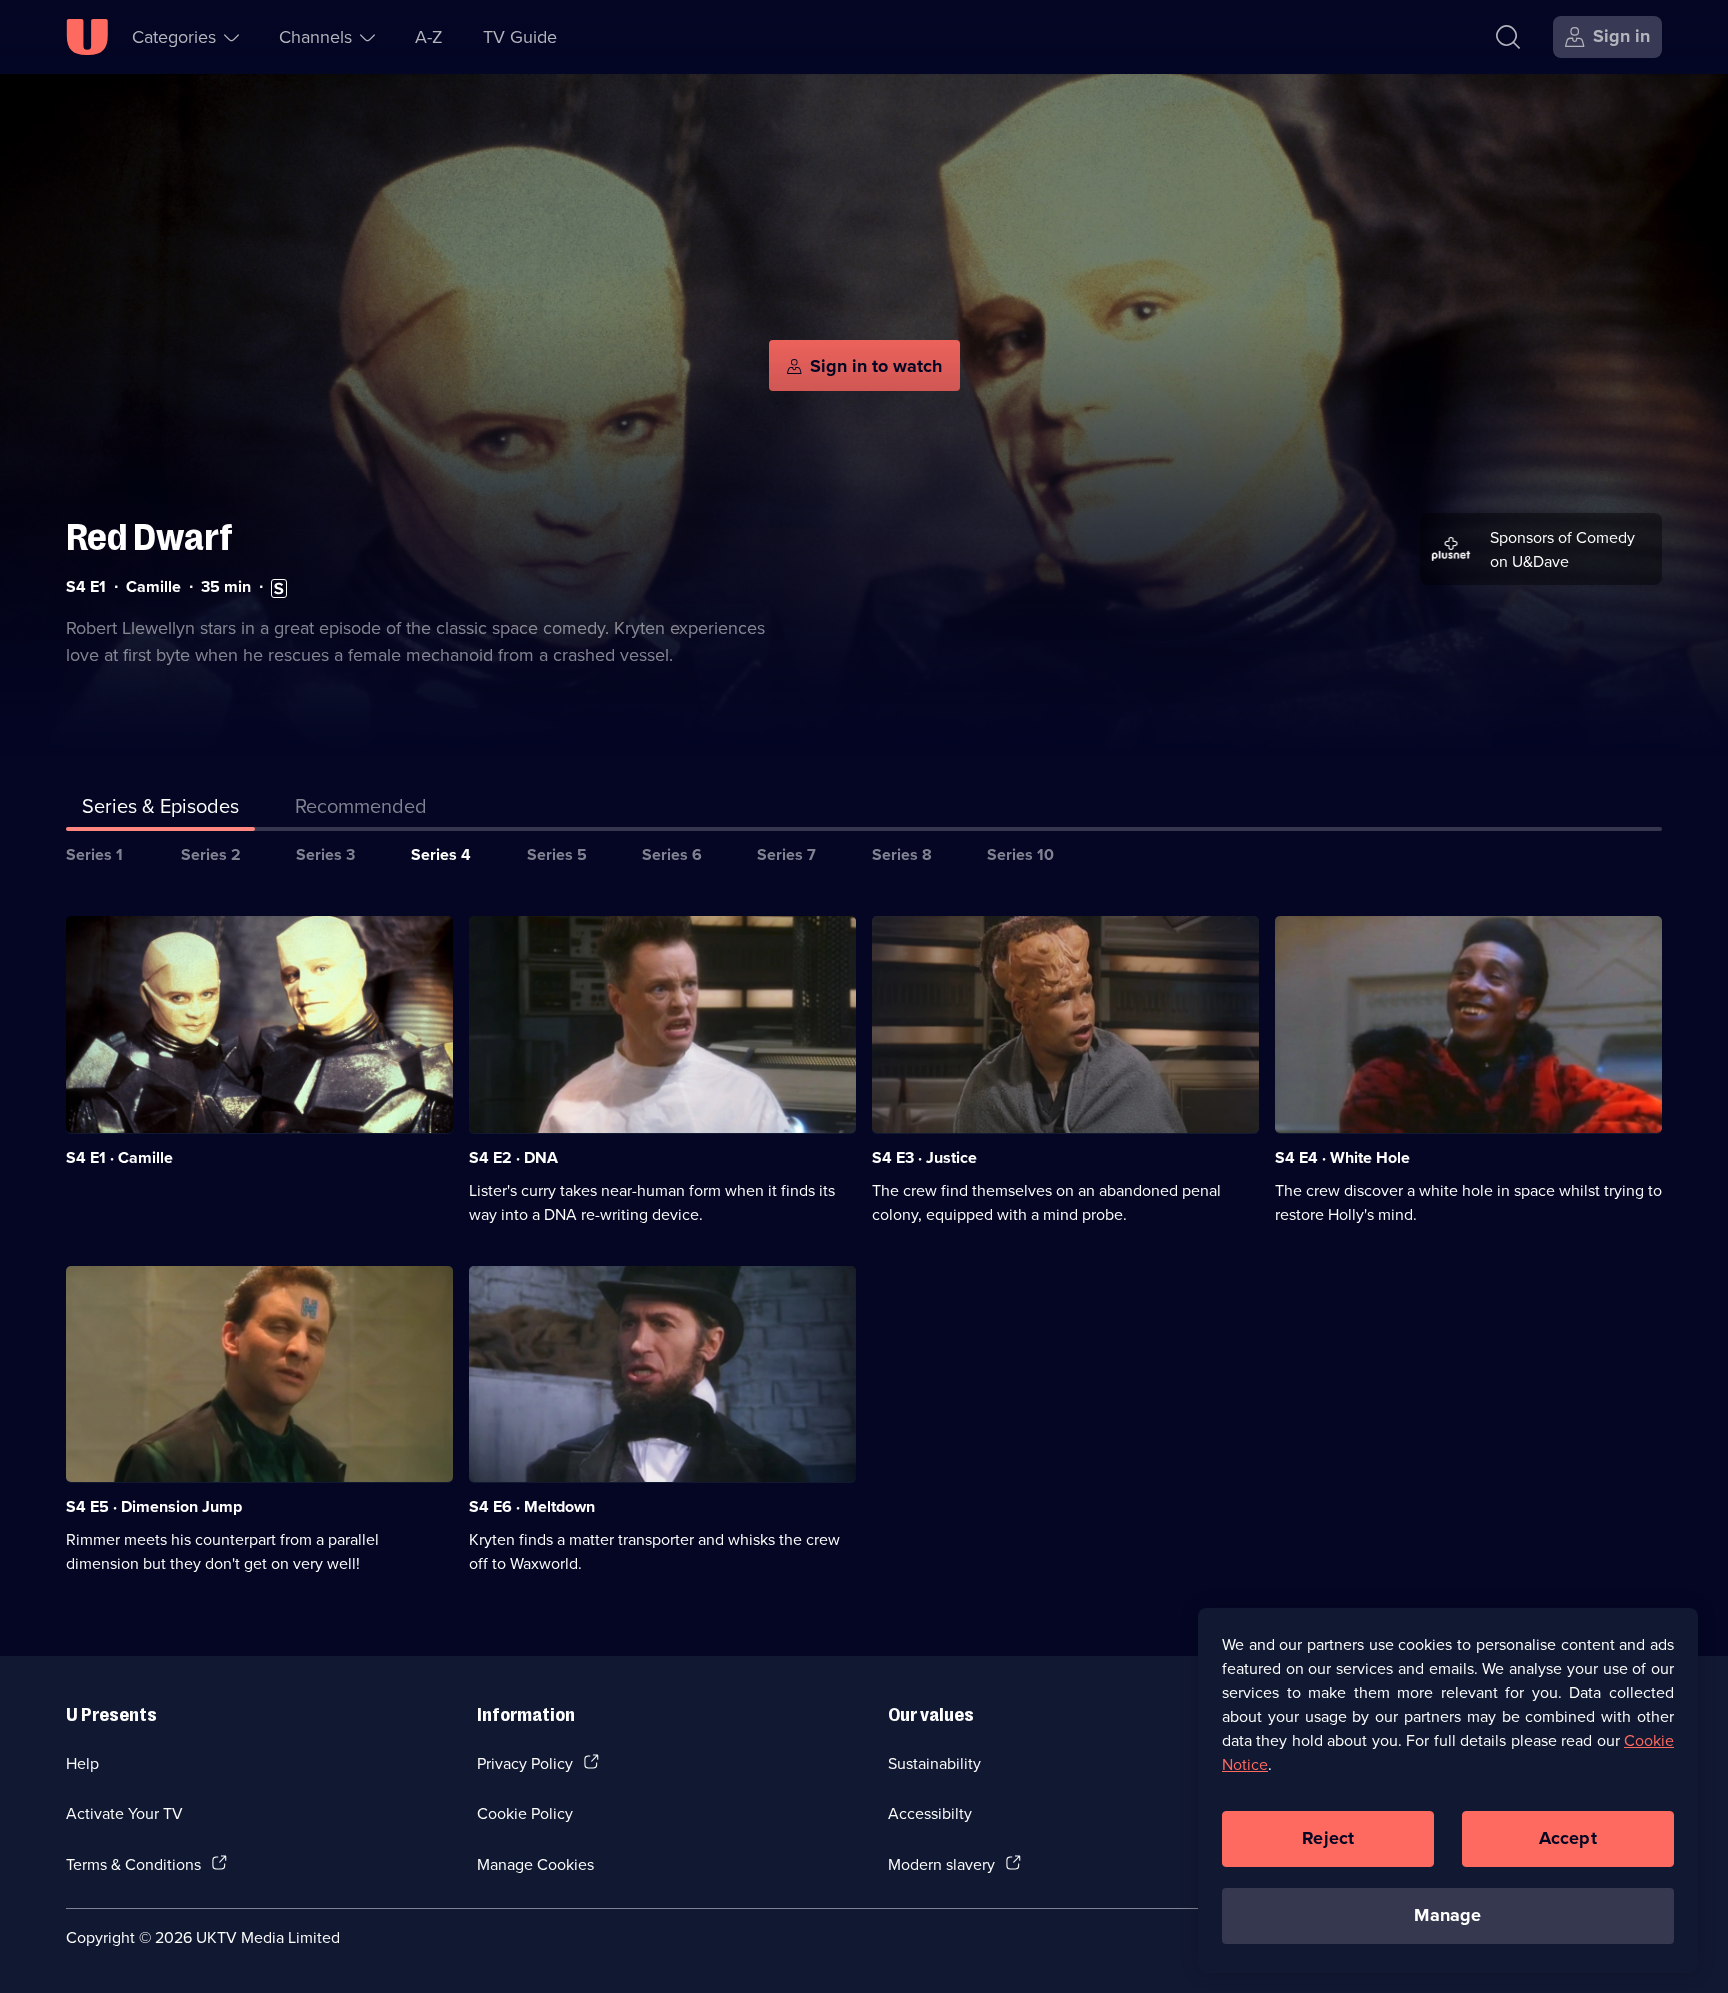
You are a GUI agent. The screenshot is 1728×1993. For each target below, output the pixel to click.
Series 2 (211, 854)
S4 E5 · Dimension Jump (154, 1506)
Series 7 (786, 854)
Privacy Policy (525, 1763)
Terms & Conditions (133, 1864)
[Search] (1508, 37)
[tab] (361, 810)
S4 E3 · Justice (924, 1157)
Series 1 (94, 854)
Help (82, 1763)
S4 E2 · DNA (513, 1157)
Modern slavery (941, 1864)
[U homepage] (87, 37)
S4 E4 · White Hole (1342, 1157)
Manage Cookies (535, 1864)
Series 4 (441, 854)
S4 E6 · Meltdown (532, 1506)
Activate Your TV (124, 1813)
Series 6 (672, 854)
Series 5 (557, 854)
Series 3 (325, 854)
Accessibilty (930, 1813)
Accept (1568, 1838)
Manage (1447, 1915)
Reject (1328, 1838)
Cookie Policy (525, 1813)
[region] (1448, 1790)
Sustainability (934, 1763)
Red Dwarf (149, 537)
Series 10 (1020, 854)
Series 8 (902, 854)
